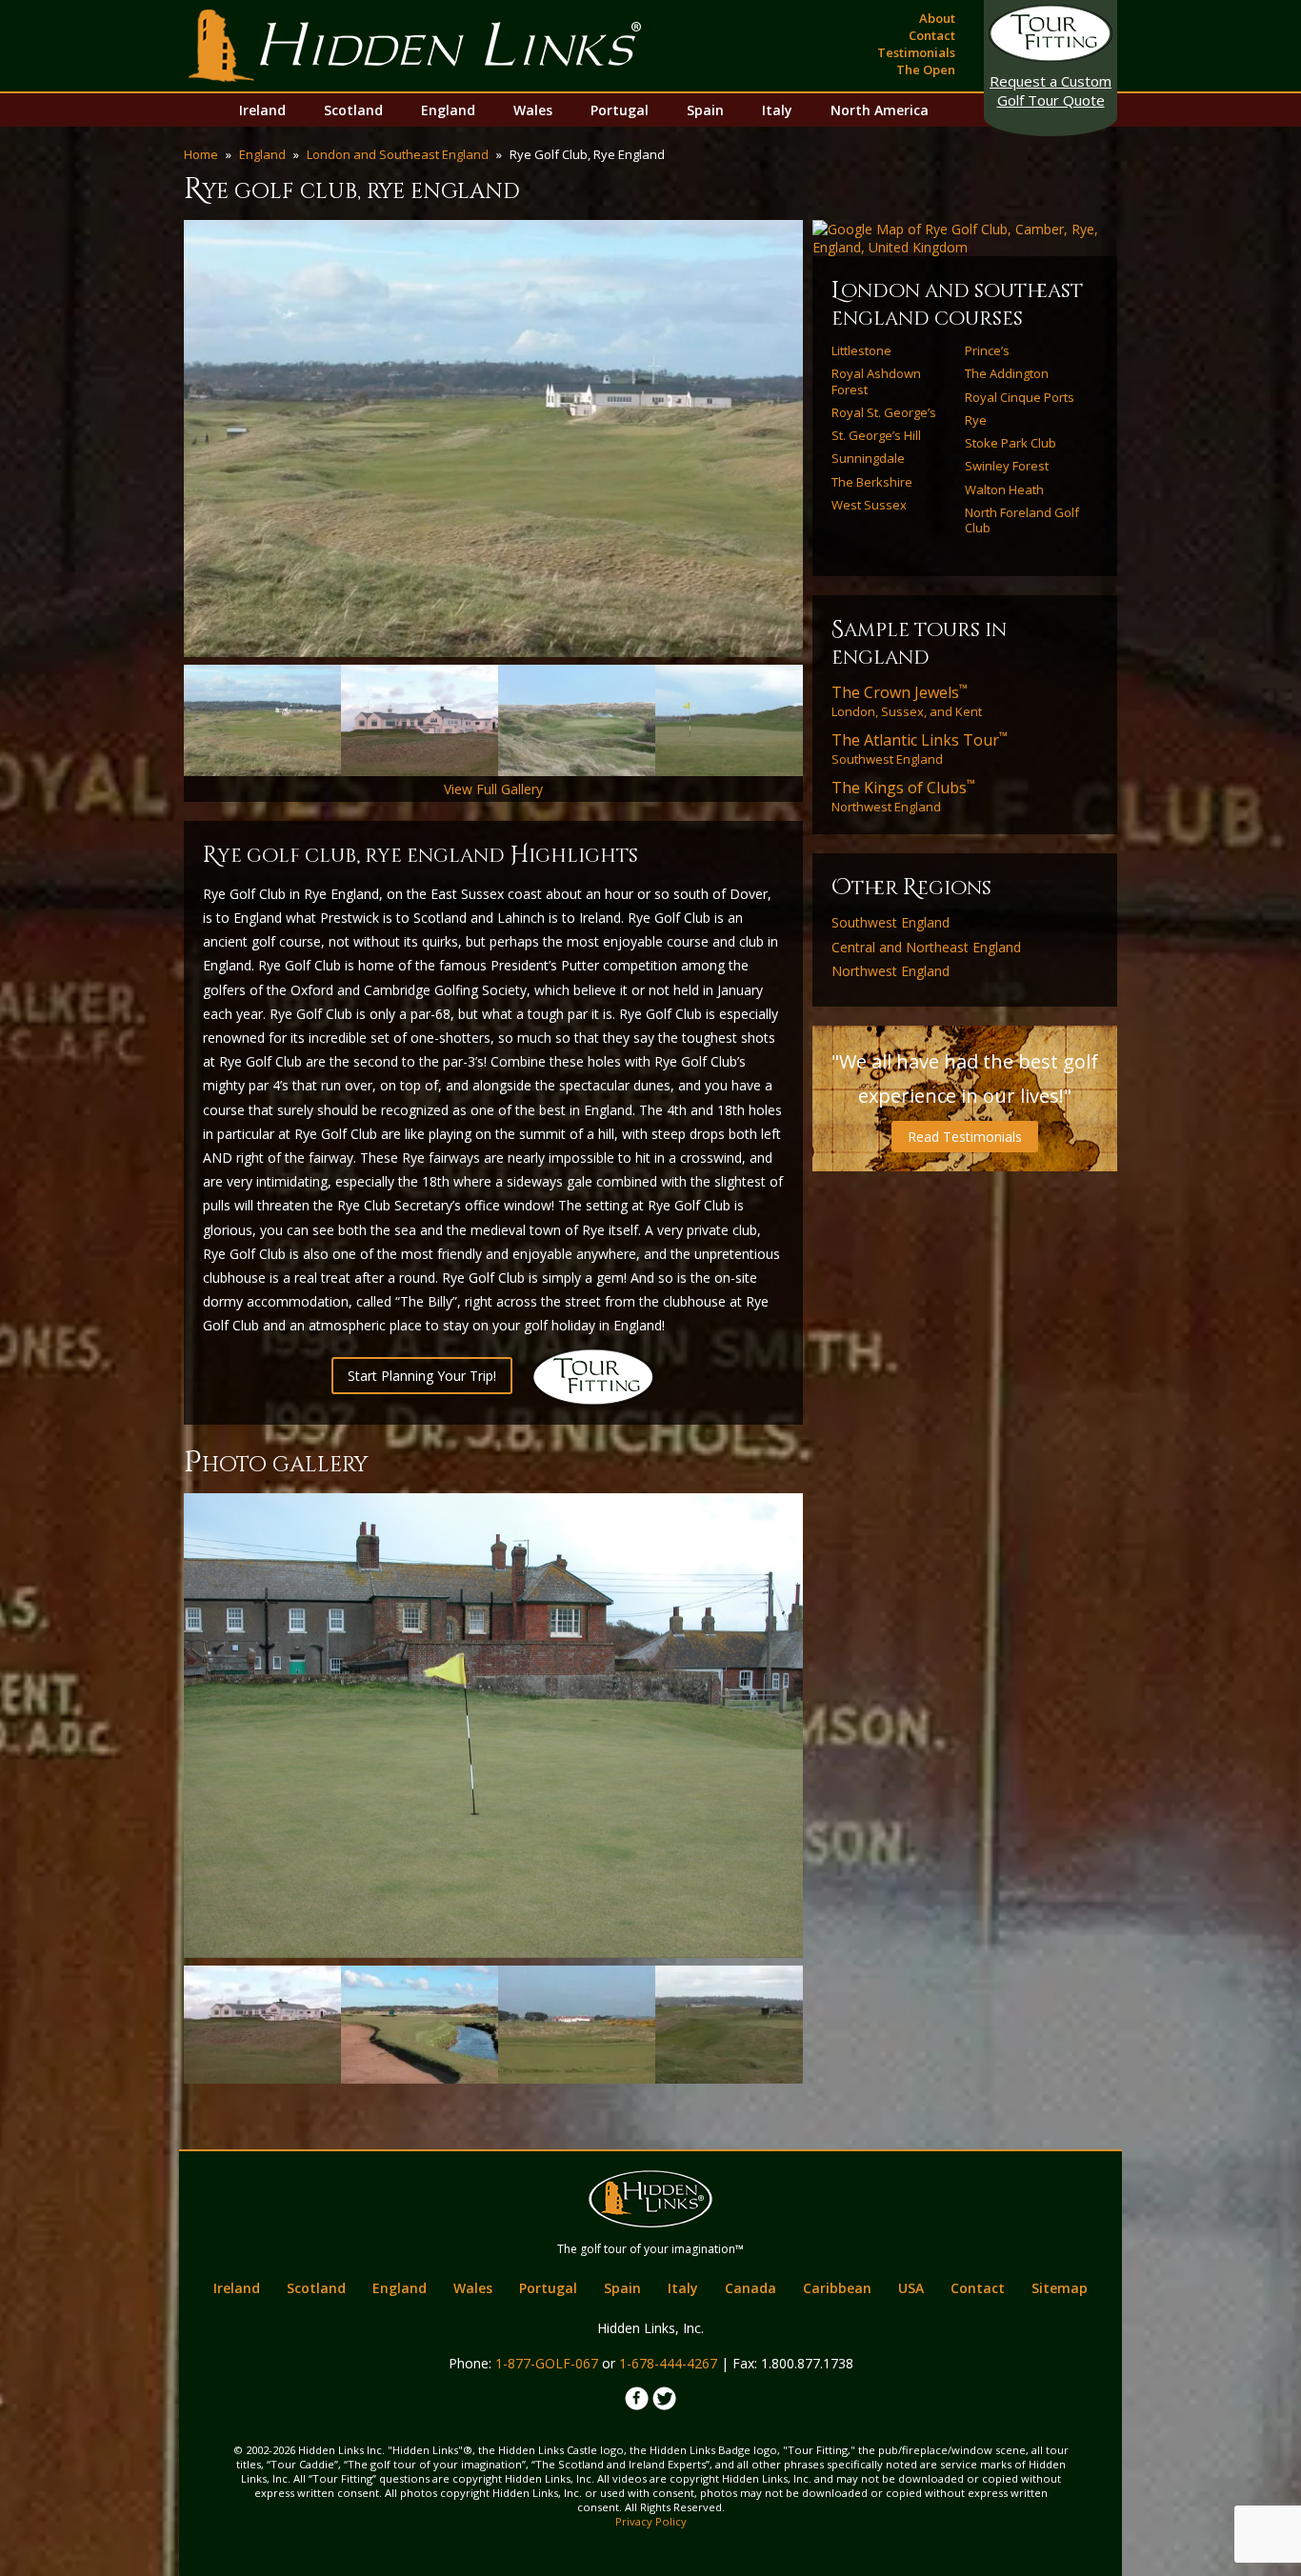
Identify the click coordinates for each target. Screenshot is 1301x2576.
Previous (155, 439)
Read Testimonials (965, 1137)
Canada (751, 2288)
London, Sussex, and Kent (907, 701)
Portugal (620, 110)
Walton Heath (1004, 489)
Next (831, 439)
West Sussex (869, 505)
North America (880, 110)
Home (201, 154)
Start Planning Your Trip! (422, 1376)
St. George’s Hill (876, 435)
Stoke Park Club (1011, 443)
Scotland (353, 110)
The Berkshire (872, 482)
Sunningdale (868, 458)
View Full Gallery (493, 789)
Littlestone (861, 350)
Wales (533, 110)
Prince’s (987, 350)
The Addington (1007, 373)
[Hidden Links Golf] (415, 46)
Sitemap (1060, 2288)
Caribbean (837, 2288)
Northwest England (903, 796)
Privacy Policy (651, 2521)
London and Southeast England (398, 154)
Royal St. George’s (884, 412)
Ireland (262, 110)
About (937, 18)
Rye (976, 420)
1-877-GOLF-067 (547, 2363)
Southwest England (920, 749)
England (448, 110)
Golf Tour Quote (1051, 90)
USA (911, 2288)
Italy (777, 110)
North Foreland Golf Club (1022, 520)
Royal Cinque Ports (1020, 397)
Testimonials (916, 52)
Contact (932, 35)
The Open (926, 70)
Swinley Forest (1007, 466)
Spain (705, 110)
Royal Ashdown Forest (876, 381)
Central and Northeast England (926, 948)
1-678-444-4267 (668, 2363)
